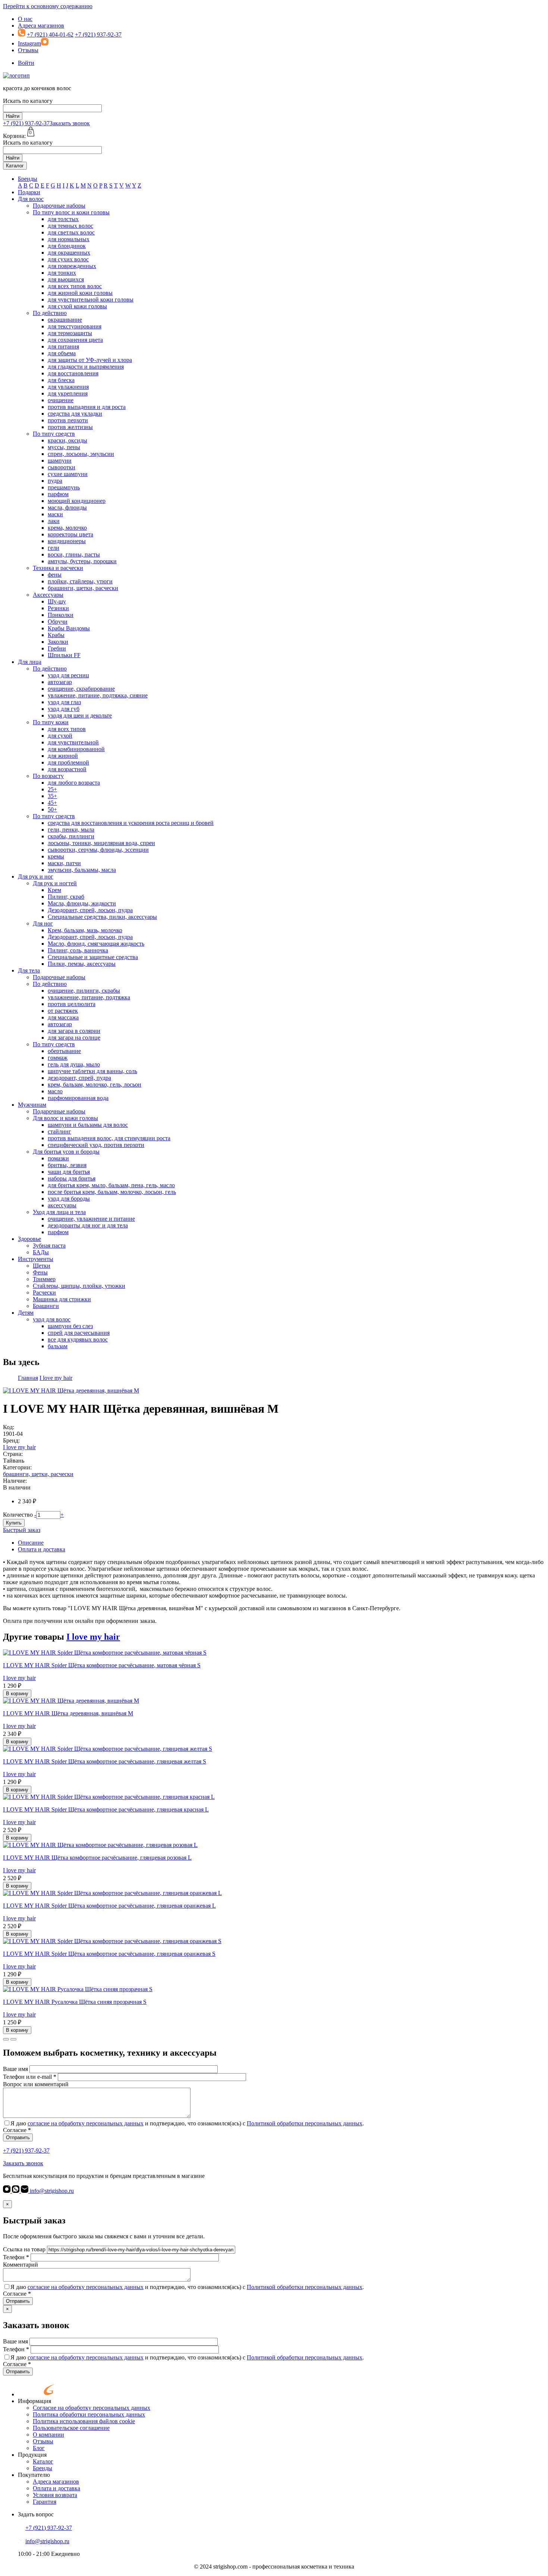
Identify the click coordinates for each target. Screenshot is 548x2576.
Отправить (18, 2137)
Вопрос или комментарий (36, 2084)
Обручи (58, 622)
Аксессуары (48, 595)
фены (55, 575)
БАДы (41, 1252)
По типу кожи (51, 722)
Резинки (58, 608)
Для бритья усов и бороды (66, 1152)
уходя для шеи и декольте (80, 715)
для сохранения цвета (75, 340)
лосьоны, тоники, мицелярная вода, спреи (101, 843)
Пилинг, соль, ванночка (78, 950)
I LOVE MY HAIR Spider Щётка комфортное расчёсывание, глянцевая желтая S (105, 1761)
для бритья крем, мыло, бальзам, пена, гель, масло (111, 1185)
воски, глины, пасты (74, 554)
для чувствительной (73, 742)
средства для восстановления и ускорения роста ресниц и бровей (131, 823)
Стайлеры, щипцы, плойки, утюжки (79, 1286)
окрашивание (65, 320)
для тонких (62, 273)
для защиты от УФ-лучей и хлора (90, 360)
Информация (34, 2401)
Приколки (61, 615)
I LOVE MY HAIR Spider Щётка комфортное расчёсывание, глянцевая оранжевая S (109, 1954)
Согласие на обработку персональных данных (92, 2408)
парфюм (58, 494)
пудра (55, 481)
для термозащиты (70, 333)
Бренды (28, 179)
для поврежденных (72, 266)
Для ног (43, 923)
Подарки (29, 192)
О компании (48, 2435)
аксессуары (62, 1205)
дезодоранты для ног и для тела (88, 1225)
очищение (61, 400)
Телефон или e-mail (30, 2077)
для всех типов (67, 729)
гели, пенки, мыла (71, 830)
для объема (62, 353)
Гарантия (45, 2502)
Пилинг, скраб (66, 897)
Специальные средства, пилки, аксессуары (102, 917)
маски (55, 514)
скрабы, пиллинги (71, 836)
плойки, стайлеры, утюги (80, 581)
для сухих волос (68, 259)
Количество (18, 1515)
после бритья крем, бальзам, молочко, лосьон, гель (112, 1192)
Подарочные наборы (59, 206)
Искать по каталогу (28, 101)
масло (55, 1091)
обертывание (64, 1051)
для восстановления (73, 373)
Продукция (32, 2455)
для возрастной (67, 769)
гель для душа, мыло (74, 1064)
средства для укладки (75, 414)
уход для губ (64, 709)
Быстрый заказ (22, 1530)
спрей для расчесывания (79, 1333)
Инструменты (36, 1259)
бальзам (58, 1346)
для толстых (63, 219)
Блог (39, 2448)
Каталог (15, 166)
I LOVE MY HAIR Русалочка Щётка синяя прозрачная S (75, 2002)
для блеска (61, 380)
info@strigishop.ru (51, 2191)
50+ (52, 809)
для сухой (60, 736)
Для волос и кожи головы (65, 1118)
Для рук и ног (36, 876)
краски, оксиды (67, 440)
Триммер (44, 1279)
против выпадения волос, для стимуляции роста (109, 1138)
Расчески (44, 1292)
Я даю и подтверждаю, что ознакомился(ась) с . (187, 2123)
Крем (54, 890)
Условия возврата (55, 2495)
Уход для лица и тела (59, 1212)
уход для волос (52, 1319)
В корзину (17, 1694)
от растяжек (63, 1011)
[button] (6, 2039)
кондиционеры (67, 541)
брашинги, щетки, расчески (83, 588)
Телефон (16, 2257)
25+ (52, 789)
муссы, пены (64, 447)
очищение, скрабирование (81, 689)
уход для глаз (64, 702)
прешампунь (64, 487)
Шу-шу (57, 601)
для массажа (63, 1017)
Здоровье (29, 1239)
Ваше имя (15, 2069)
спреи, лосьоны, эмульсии (81, 454)
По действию (50, 313)
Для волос (31, 199)
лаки (54, 521)
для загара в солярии (74, 1031)
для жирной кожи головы (80, 293)
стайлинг (59, 1131)
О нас (25, 19)
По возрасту (48, 776)
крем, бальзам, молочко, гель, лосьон (95, 1084)
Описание (31, 1543)
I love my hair (19, 1447)
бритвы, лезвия (67, 1165)
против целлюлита (72, 1004)
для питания (63, 346)
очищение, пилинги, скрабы (84, 991)
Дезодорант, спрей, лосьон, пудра (90, 910)
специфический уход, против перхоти (96, 1145)
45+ (52, 803)
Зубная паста (49, 1246)
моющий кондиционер (77, 501)
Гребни (57, 648)
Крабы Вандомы (69, 628)
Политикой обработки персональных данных (305, 2123)
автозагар (60, 682)
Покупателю (34, 2475)
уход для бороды (69, 1199)
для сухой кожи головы (77, 306)
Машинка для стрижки (62, 1299)
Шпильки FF (64, 655)
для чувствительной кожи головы (91, 299)
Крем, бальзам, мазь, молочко (85, 930)
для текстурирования (75, 326)
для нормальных (69, 239)
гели (53, 548)
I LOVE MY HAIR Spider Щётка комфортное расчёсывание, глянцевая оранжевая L (109, 1906)
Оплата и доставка (42, 1549)
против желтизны (70, 427)
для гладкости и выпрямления (86, 367)
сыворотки (62, 467)
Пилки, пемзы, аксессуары (82, 964)
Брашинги (46, 1306)
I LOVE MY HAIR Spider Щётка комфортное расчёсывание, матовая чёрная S (102, 1665)
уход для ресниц (68, 675)
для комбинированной (76, 749)
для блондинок (67, 246)
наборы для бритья (72, 1178)
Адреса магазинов (41, 26)
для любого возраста (74, 783)
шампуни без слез (70, 1326)
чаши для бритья (69, 1172)
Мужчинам (32, 1105)
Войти (26, 63)
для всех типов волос (75, 286)
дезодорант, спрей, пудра (79, 1078)
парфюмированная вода (78, 1098)
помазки (58, 1158)
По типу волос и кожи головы (71, 212)
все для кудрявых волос (78, 1339)
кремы (56, 856)
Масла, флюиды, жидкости (82, 903)
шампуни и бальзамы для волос (88, 1125)
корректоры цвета (70, 534)
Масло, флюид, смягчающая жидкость (96, 944)
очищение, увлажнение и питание (91, 1219)
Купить (14, 1523)
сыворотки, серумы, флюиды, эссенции (98, 850)
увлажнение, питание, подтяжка (89, 997)
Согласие (17, 2130)
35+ (52, 796)
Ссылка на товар (24, 2249)
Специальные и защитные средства (93, 957)
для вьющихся (66, 279)
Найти (13, 116)
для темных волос (70, 226)
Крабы (56, 635)
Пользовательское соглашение (71, 2428)
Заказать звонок (70, 123)
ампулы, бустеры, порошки (82, 561)
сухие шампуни (68, 474)
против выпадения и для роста (87, 407)
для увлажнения (68, 387)
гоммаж (58, 1058)
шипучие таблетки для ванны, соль (92, 1071)
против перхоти (68, 420)
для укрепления (68, 393)
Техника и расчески (58, 568)
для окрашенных (69, 253)
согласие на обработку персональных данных (86, 2123)
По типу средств (54, 434)
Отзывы (28, 50)
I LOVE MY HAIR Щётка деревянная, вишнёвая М (68, 1713)
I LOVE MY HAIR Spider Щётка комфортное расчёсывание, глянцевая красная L (106, 1809)
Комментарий (21, 2265)
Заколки (58, 642)
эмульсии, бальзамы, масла (82, 870)
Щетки (42, 1266)
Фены (40, 1272)
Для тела (29, 970)
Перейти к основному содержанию (48, 6)
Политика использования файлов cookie (84, 2421)
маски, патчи (64, 863)
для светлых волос (71, 232)
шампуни (60, 461)
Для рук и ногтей (55, 883)
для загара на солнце (74, 1038)
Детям (26, 1313)
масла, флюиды (67, 507)
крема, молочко (67, 528)
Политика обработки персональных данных (89, 2414)
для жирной (63, 756)
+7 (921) (26, 123)
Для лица (30, 662)
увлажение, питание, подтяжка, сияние (98, 695)
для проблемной (68, 762)
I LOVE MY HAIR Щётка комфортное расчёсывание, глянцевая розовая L (97, 1858)
